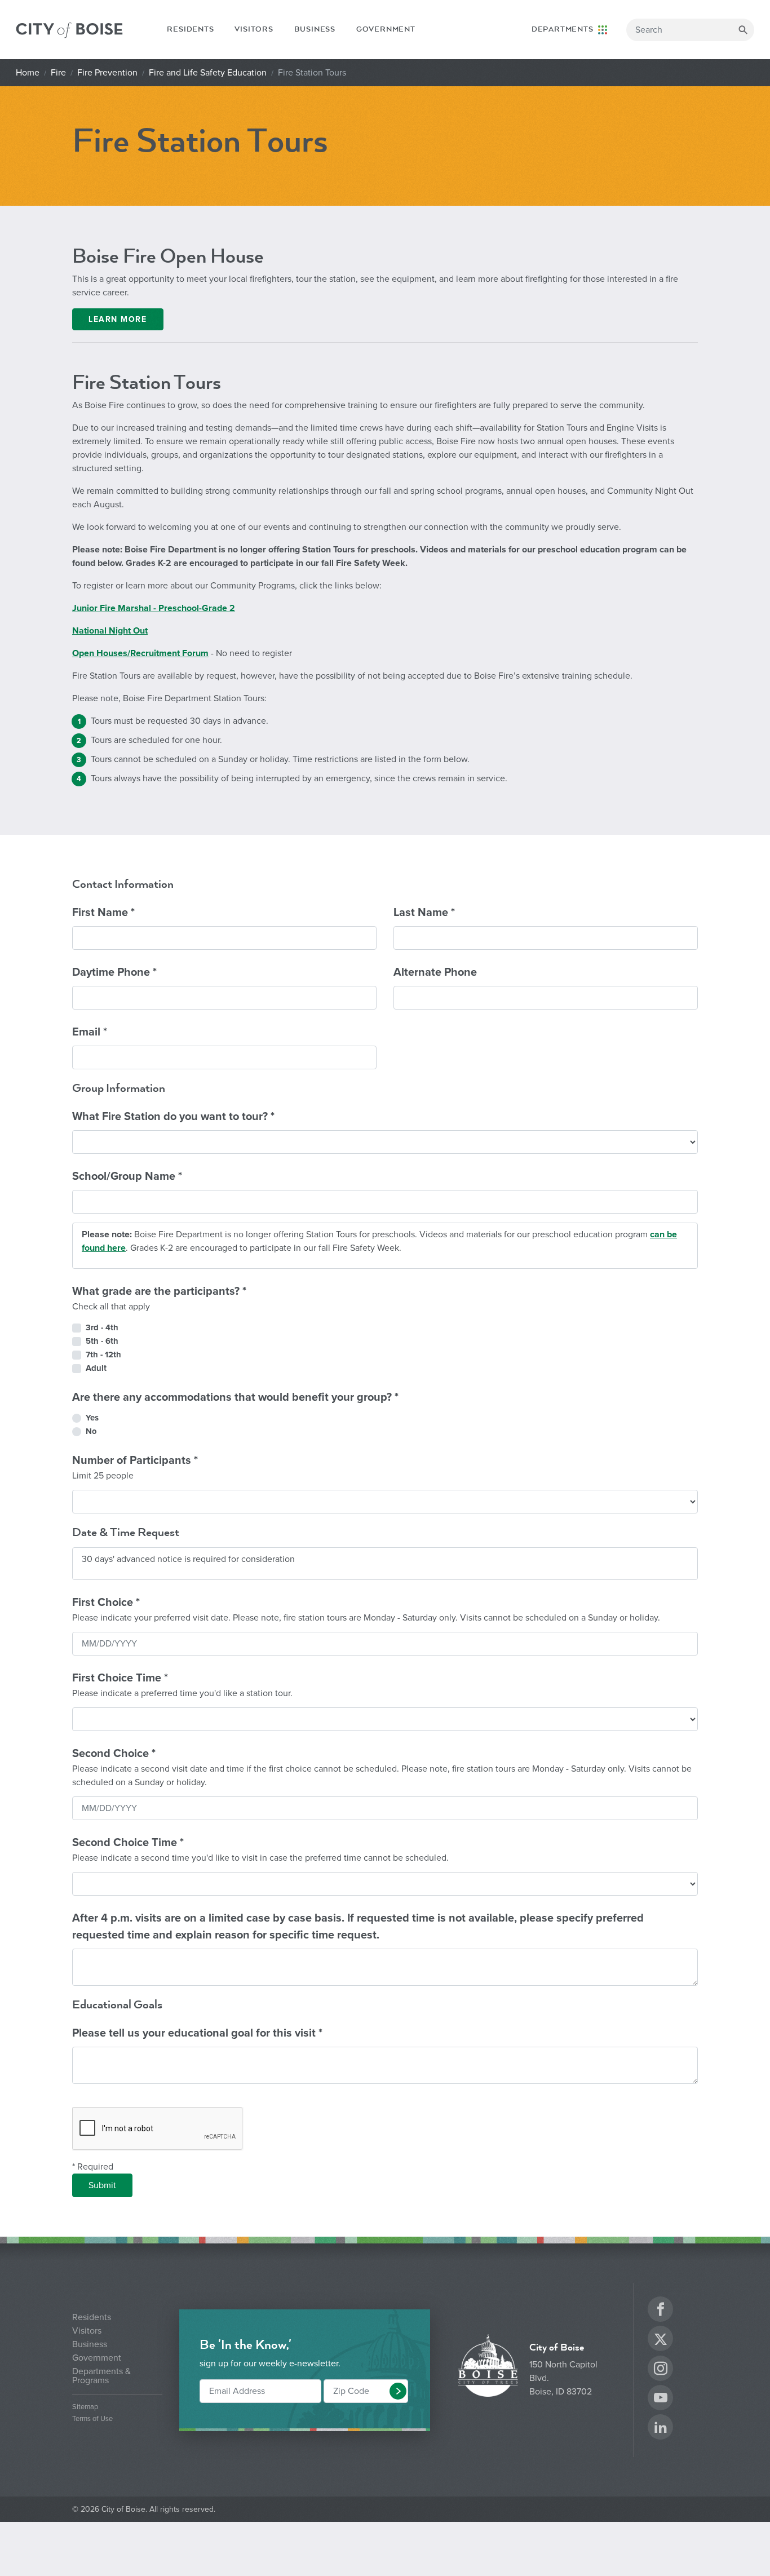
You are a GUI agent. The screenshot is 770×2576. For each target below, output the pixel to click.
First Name (103, 913)
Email (90, 1032)
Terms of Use (92, 2419)
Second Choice (382, 1767)
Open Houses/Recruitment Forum (140, 653)
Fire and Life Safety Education (208, 73)
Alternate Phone (435, 972)
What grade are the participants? (159, 1298)
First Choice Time (182, 1685)
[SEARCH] (743, 30)
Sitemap (85, 2407)
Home (28, 73)
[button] (398, 2391)
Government (386, 29)
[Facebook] (661, 2311)
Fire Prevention (107, 73)
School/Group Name (127, 1176)
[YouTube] (661, 2399)
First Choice (366, 1610)
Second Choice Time (260, 1850)
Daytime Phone (114, 972)
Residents (190, 29)
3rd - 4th (102, 1327)
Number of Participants (135, 1468)
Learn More (118, 319)
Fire (58, 73)
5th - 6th (102, 1341)
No (91, 1431)
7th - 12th (103, 1355)
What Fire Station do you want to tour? (173, 1117)
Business (315, 29)
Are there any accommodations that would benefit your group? (235, 1397)
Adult (96, 1368)
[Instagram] (661, 2370)
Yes (92, 1418)
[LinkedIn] (661, 2429)
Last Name (424, 913)
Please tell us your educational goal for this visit (197, 2033)
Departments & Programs (101, 2376)
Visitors (254, 29)
